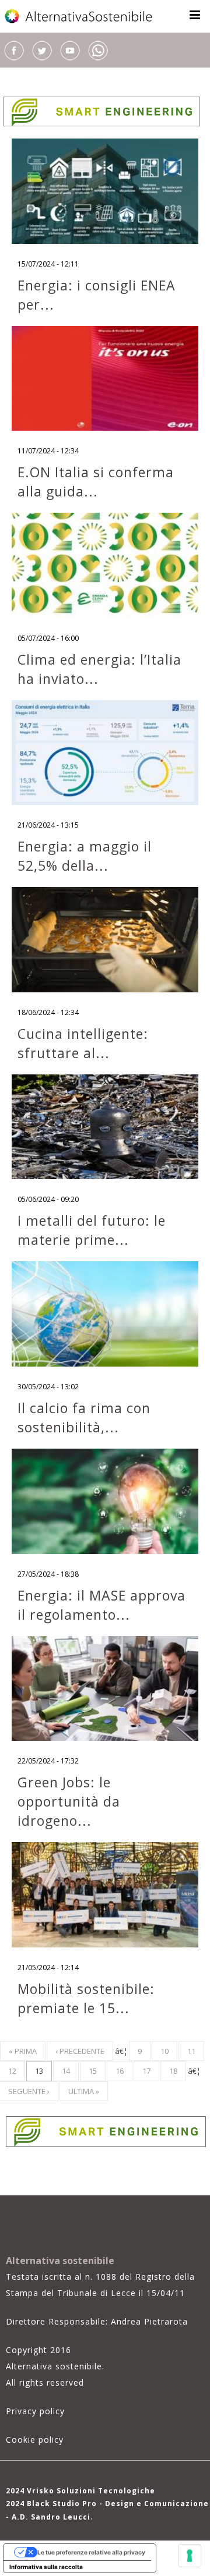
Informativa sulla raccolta (46, 2567)
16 (120, 2071)
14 (66, 2071)
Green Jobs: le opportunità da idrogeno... (69, 1801)
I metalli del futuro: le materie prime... (92, 1230)
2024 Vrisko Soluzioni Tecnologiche (80, 2491)
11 (191, 2051)
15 (93, 2071)
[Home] (79, 16)
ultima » (84, 2091)
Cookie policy (35, 2440)
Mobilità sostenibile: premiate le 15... (86, 1998)
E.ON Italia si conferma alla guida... (96, 482)
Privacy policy (35, 2411)
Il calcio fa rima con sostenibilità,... (84, 1417)
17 (146, 2071)
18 (173, 2071)
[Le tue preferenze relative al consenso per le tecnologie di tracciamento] (190, 2556)
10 (164, 2051)
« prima (23, 2051)
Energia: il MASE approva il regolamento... (101, 1605)
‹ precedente (80, 2051)
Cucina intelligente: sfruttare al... (83, 1043)
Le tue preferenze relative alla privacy (91, 2552)
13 (39, 2071)
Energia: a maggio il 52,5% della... (85, 856)
